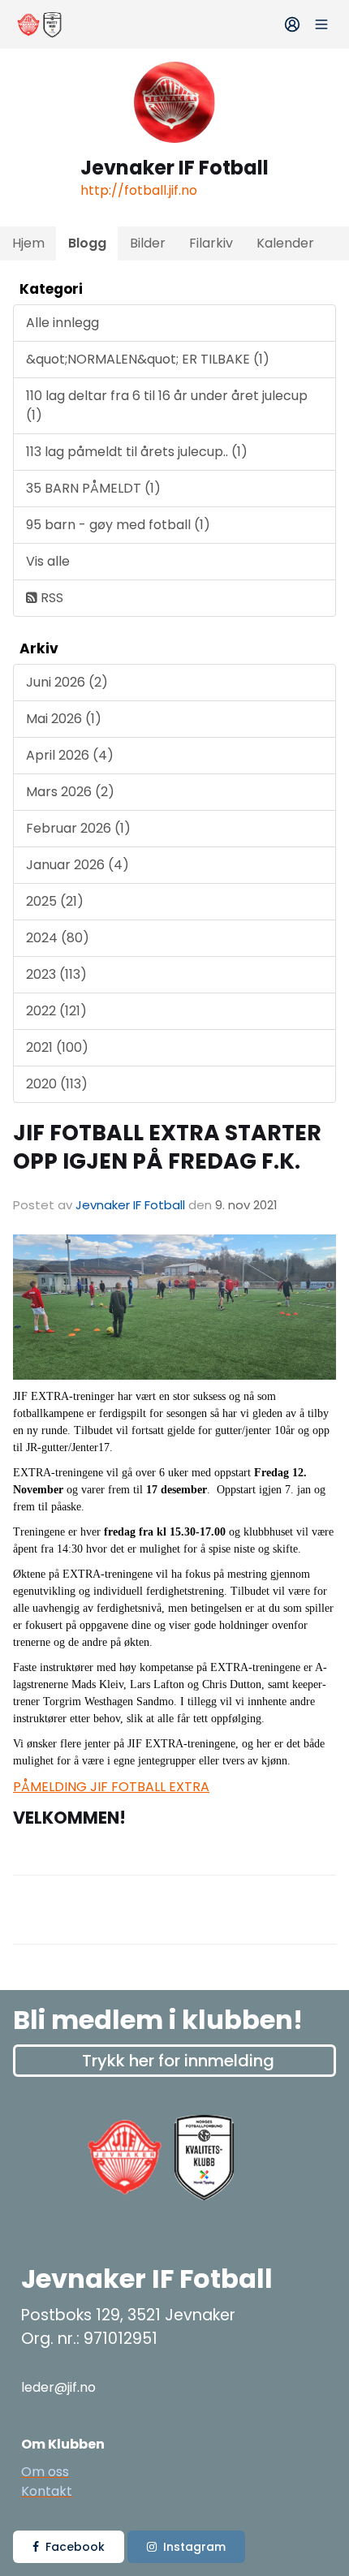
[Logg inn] (292, 24)
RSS (50, 598)
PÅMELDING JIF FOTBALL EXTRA (111, 1787)
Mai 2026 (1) (64, 719)
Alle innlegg (62, 323)
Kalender (285, 243)
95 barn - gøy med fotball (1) (118, 525)
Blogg (87, 243)
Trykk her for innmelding (178, 2061)
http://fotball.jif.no (139, 190)
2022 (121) (56, 1011)
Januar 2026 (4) (78, 865)
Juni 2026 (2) (67, 682)
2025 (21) (55, 901)
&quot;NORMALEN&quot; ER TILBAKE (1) (148, 359)
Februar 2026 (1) (78, 828)
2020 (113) (57, 1084)
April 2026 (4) (70, 755)
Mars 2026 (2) (70, 792)
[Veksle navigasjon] (321, 24)
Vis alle (48, 561)
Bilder (148, 243)
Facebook (75, 2547)
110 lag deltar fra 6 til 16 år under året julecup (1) (167, 405)
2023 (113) (56, 974)
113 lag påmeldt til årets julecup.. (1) (137, 452)
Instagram (194, 2547)
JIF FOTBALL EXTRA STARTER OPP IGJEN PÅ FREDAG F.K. (167, 1147)
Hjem (28, 243)
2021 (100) (57, 1047)
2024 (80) (58, 938)
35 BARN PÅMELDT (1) (93, 488)
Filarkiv (211, 243)
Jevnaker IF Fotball (130, 1205)
